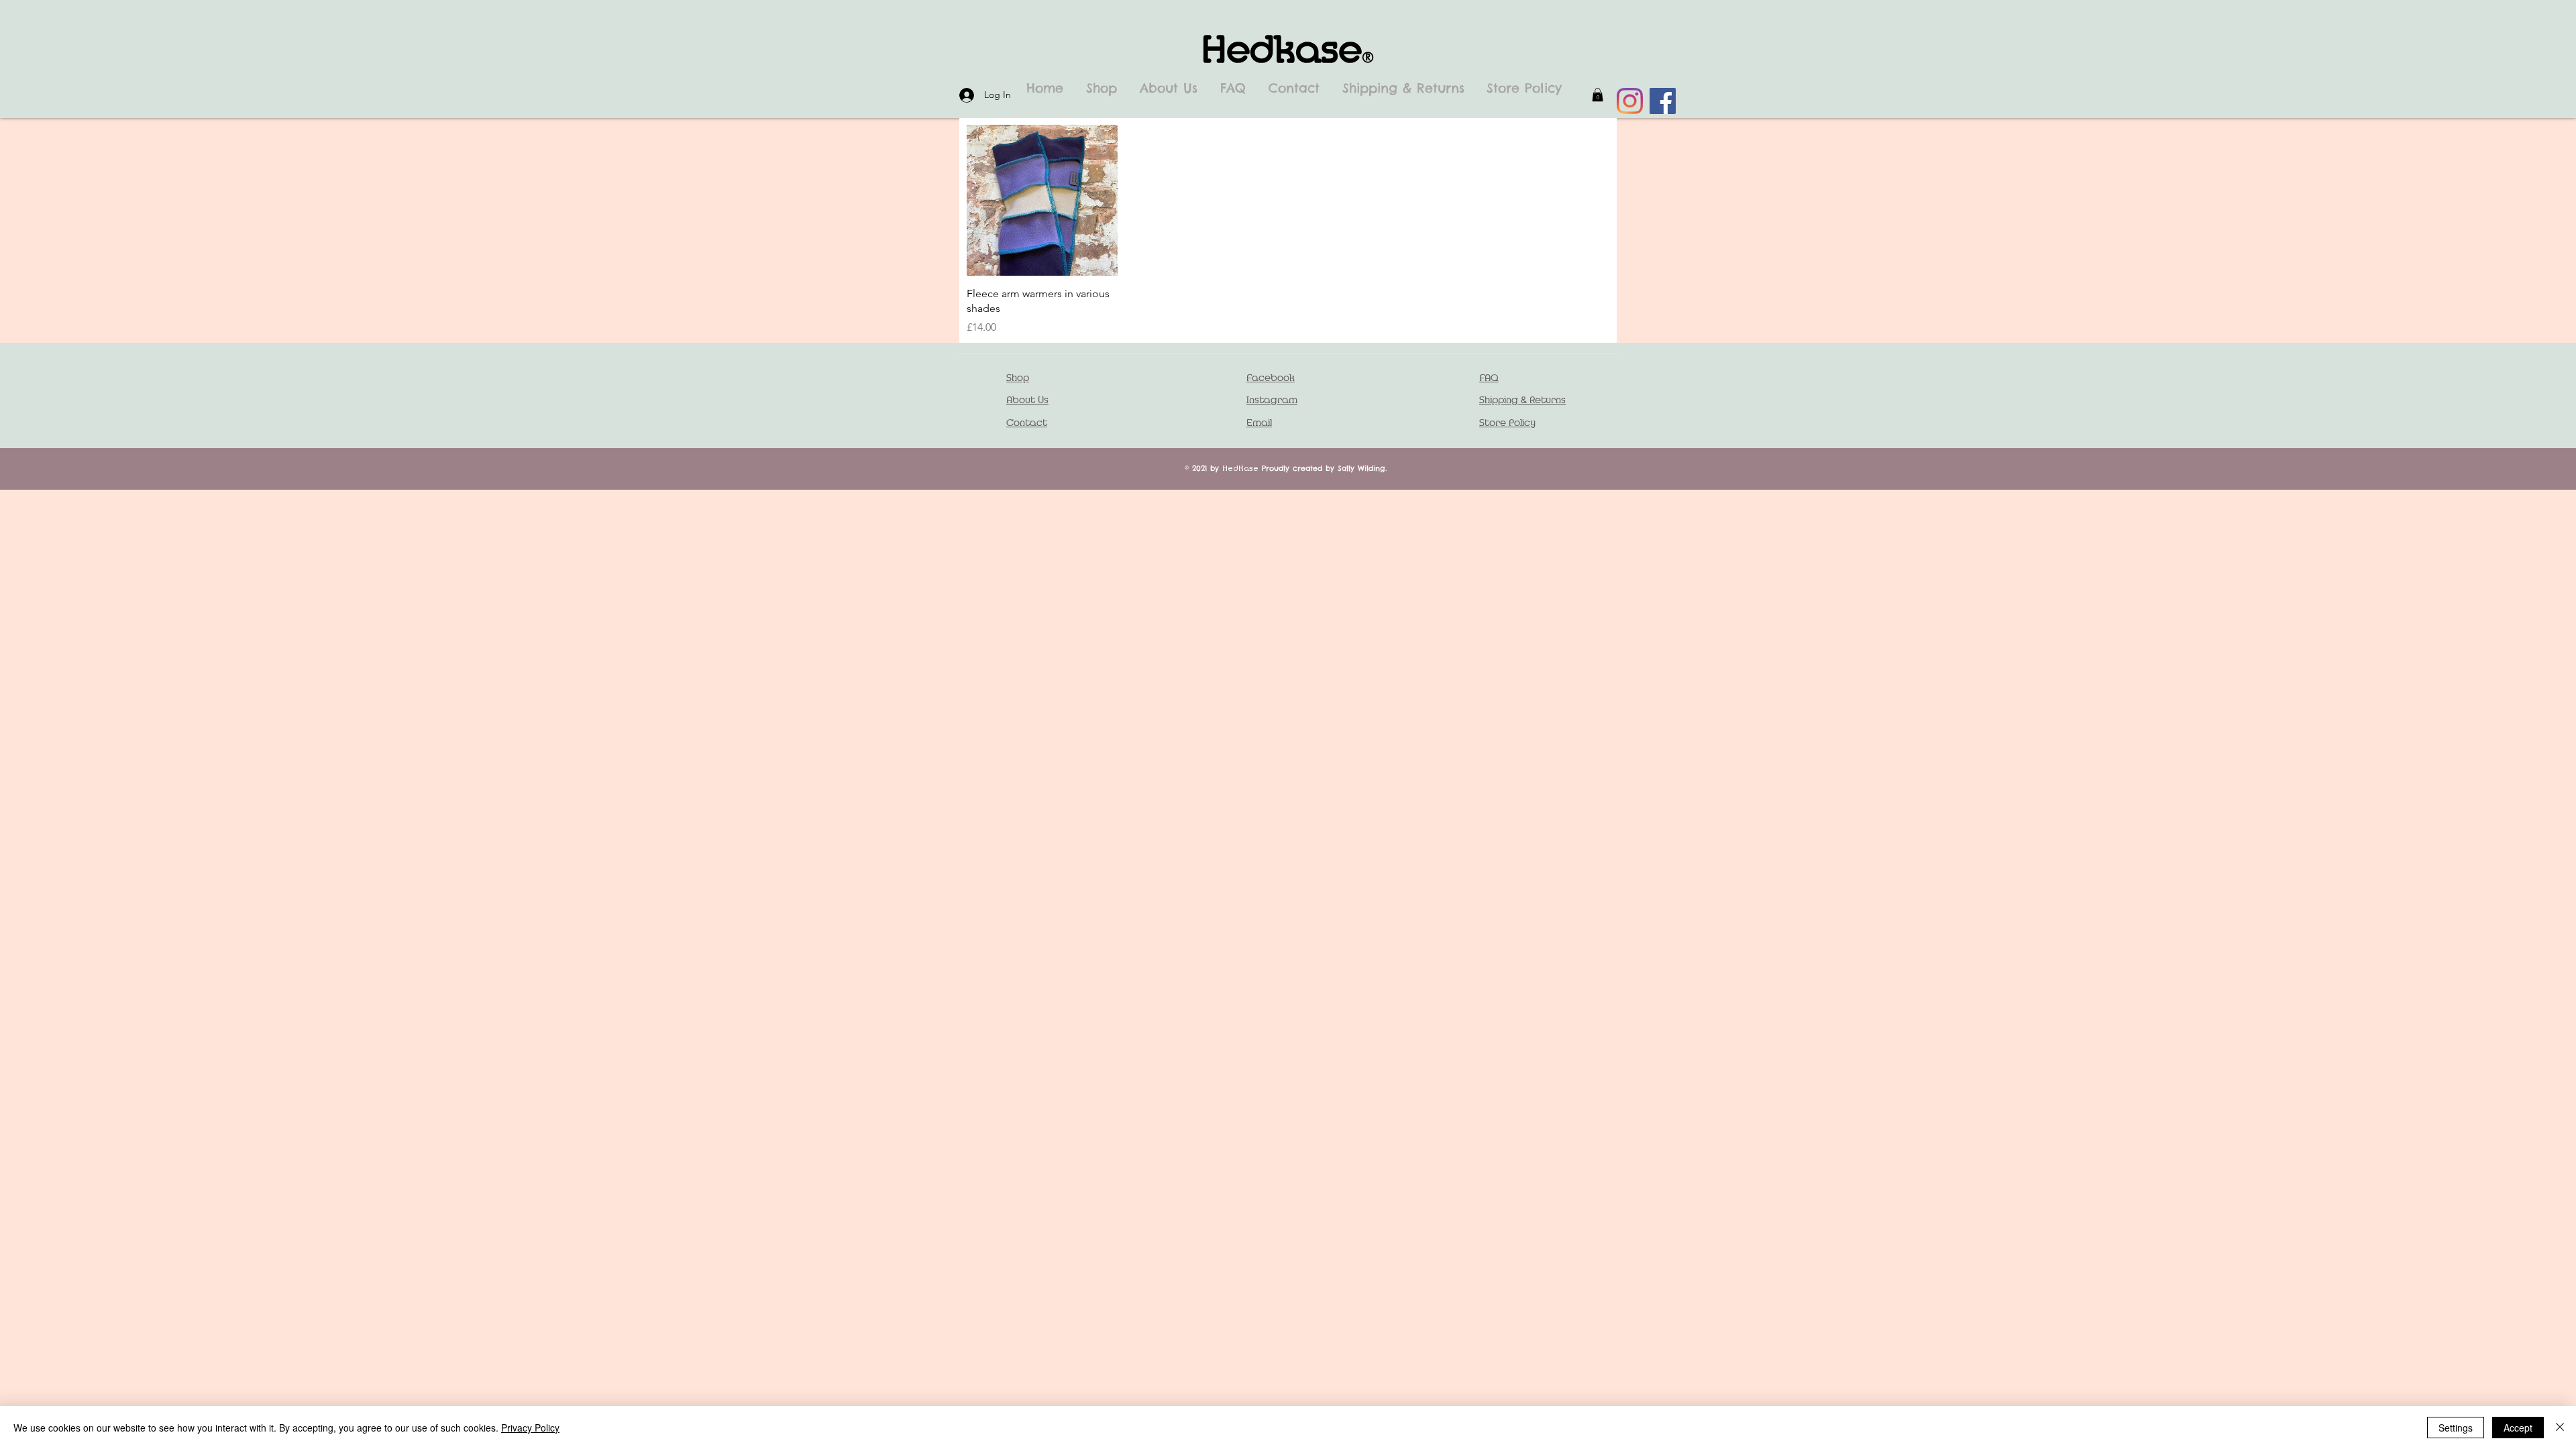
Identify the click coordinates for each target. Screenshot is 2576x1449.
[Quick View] (1042, 200)
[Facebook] (1663, 101)
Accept (2518, 1428)
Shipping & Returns (1522, 400)
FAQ (1489, 378)
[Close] (2560, 1428)
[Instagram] (1630, 101)
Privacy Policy (530, 1428)
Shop (1018, 378)
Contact (1027, 423)
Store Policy (1507, 423)
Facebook (1271, 378)
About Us (1027, 400)
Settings (2456, 1428)
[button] (1598, 95)
